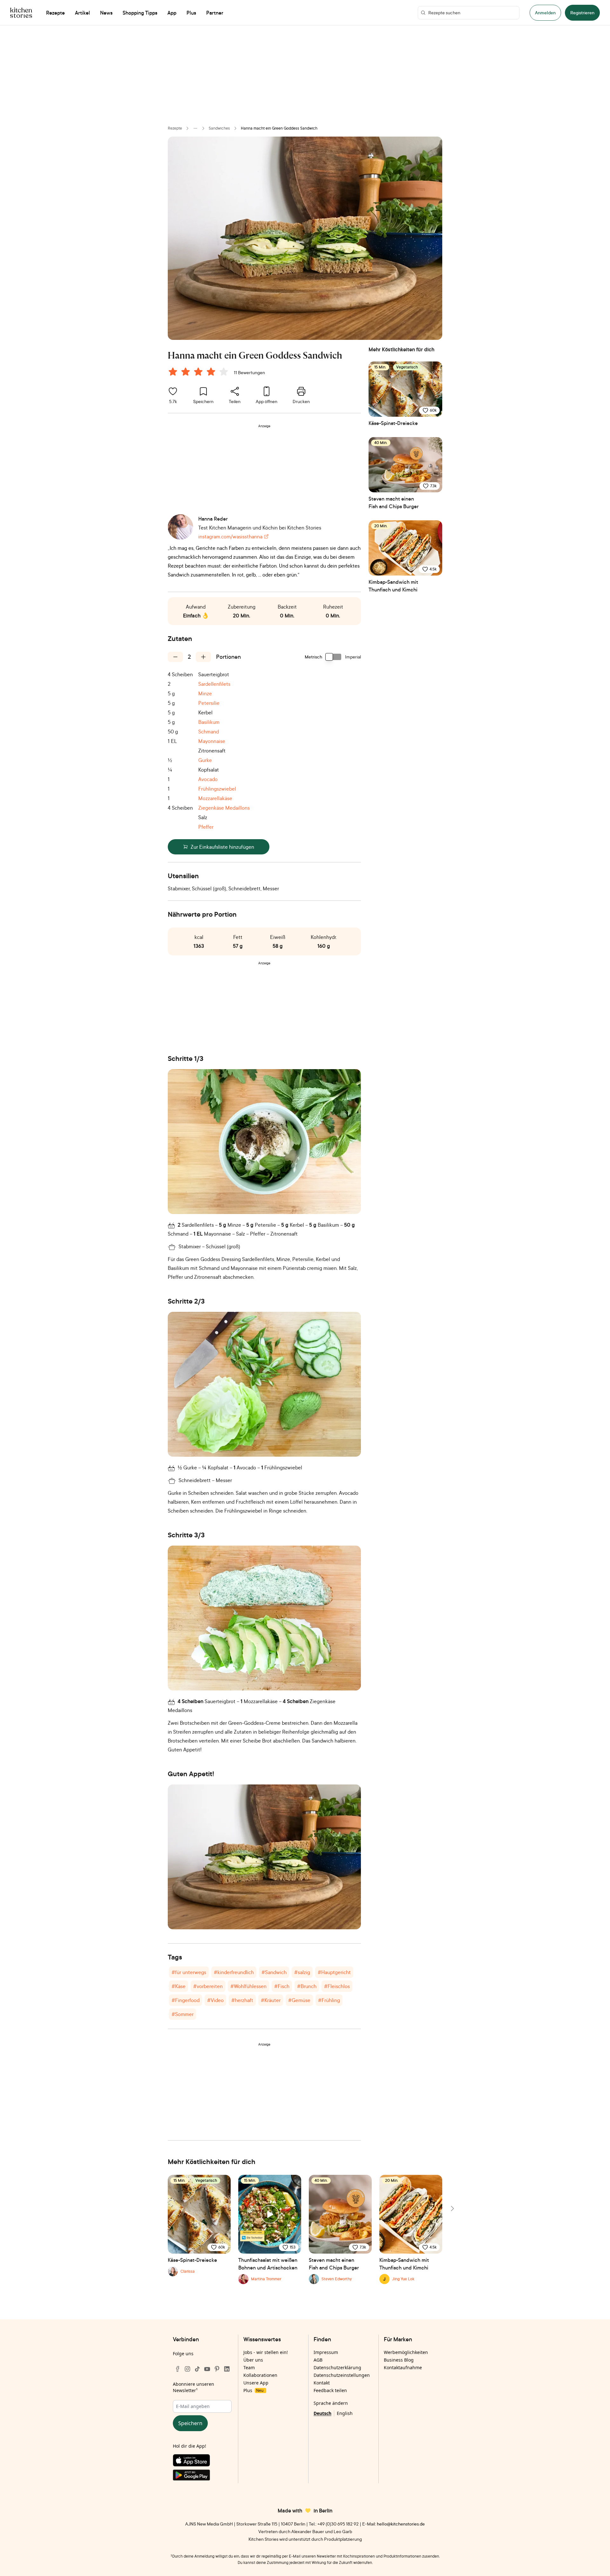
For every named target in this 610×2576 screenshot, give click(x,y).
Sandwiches (219, 128)
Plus (253, 2390)
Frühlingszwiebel (217, 789)
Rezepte (175, 128)
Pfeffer (206, 827)
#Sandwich (274, 1972)
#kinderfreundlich (234, 1972)
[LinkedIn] (227, 2369)
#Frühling (329, 2000)
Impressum (326, 2352)
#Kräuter (271, 2000)
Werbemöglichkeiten (406, 2352)
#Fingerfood (186, 2000)
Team (249, 2367)
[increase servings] (203, 657)
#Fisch (282, 1986)
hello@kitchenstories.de (401, 2524)
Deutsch (322, 2413)
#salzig (302, 1972)
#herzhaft (242, 2000)
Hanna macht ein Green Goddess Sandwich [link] (279, 128)
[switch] (334, 657)
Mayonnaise (212, 741)
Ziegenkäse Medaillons (224, 808)
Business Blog (399, 2360)
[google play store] (202, 2476)
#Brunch (307, 1986)
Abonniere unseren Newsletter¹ (193, 2387)
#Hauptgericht (334, 1972)
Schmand (209, 732)
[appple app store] (202, 2462)
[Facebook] (178, 2369)
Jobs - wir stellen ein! (266, 2352)
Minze (205, 693)
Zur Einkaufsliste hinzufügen (222, 847)
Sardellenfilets (214, 684)
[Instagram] (187, 2369)
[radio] (173, 372)
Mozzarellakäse (215, 798)
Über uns (253, 2360)
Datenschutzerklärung (337, 2367)
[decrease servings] (175, 657)
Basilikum (209, 722)
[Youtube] (207, 2369)
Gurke (205, 760)
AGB (318, 2360)
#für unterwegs (189, 1972)
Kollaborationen (260, 2375)
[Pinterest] (217, 2369)
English (345, 2413)
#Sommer (183, 2014)
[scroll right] (452, 2208)
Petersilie (209, 703)
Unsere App (256, 2383)
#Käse (179, 1986)
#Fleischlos (337, 1986)
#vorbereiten (208, 1986)
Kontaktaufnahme (403, 2367)
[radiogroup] (200, 373)
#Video (215, 2000)
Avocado (208, 779)
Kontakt (322, 2383)
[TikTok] (197, 2369)
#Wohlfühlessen (248, 1986)
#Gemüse (299, 2000)
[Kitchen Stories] (21, 13)
